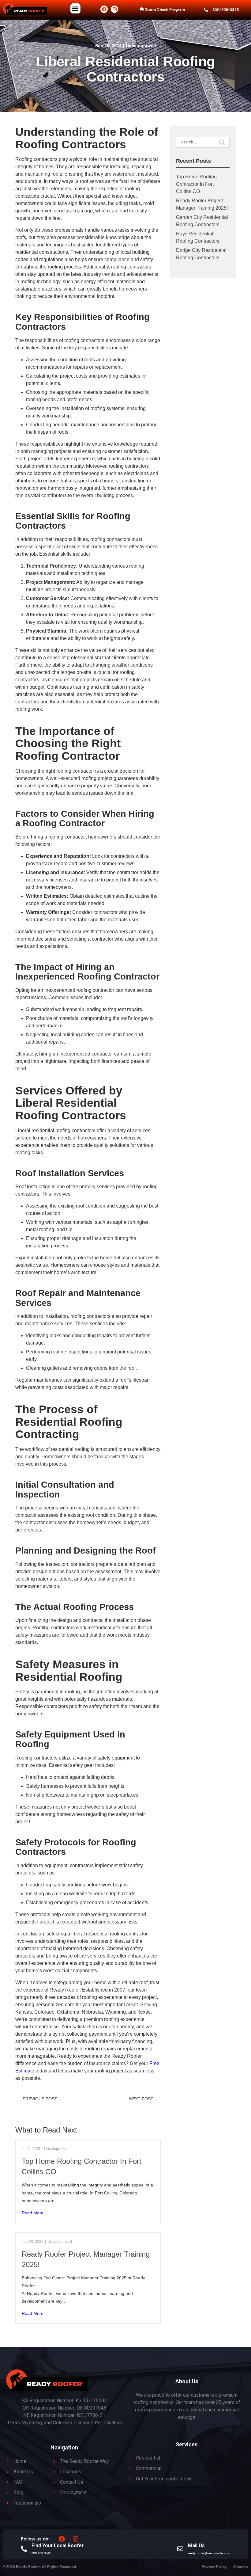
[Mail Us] (180, 2549)
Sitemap (241, 2567)
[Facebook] (104, 9)
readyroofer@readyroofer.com (209, 2553)
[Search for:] (203, 142)
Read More (33, 2213)
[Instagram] (114, 9)
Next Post (141, 2099)
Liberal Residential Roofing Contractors (125, 69)
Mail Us (196, 2546)
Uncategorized (141, 46)
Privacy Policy (214, 2567)
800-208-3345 (41, 2553)
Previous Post (40, 2099)
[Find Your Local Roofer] (24, 2549)
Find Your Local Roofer (58, 2546)
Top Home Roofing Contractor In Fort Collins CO (196, 184)
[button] (75, 8)
